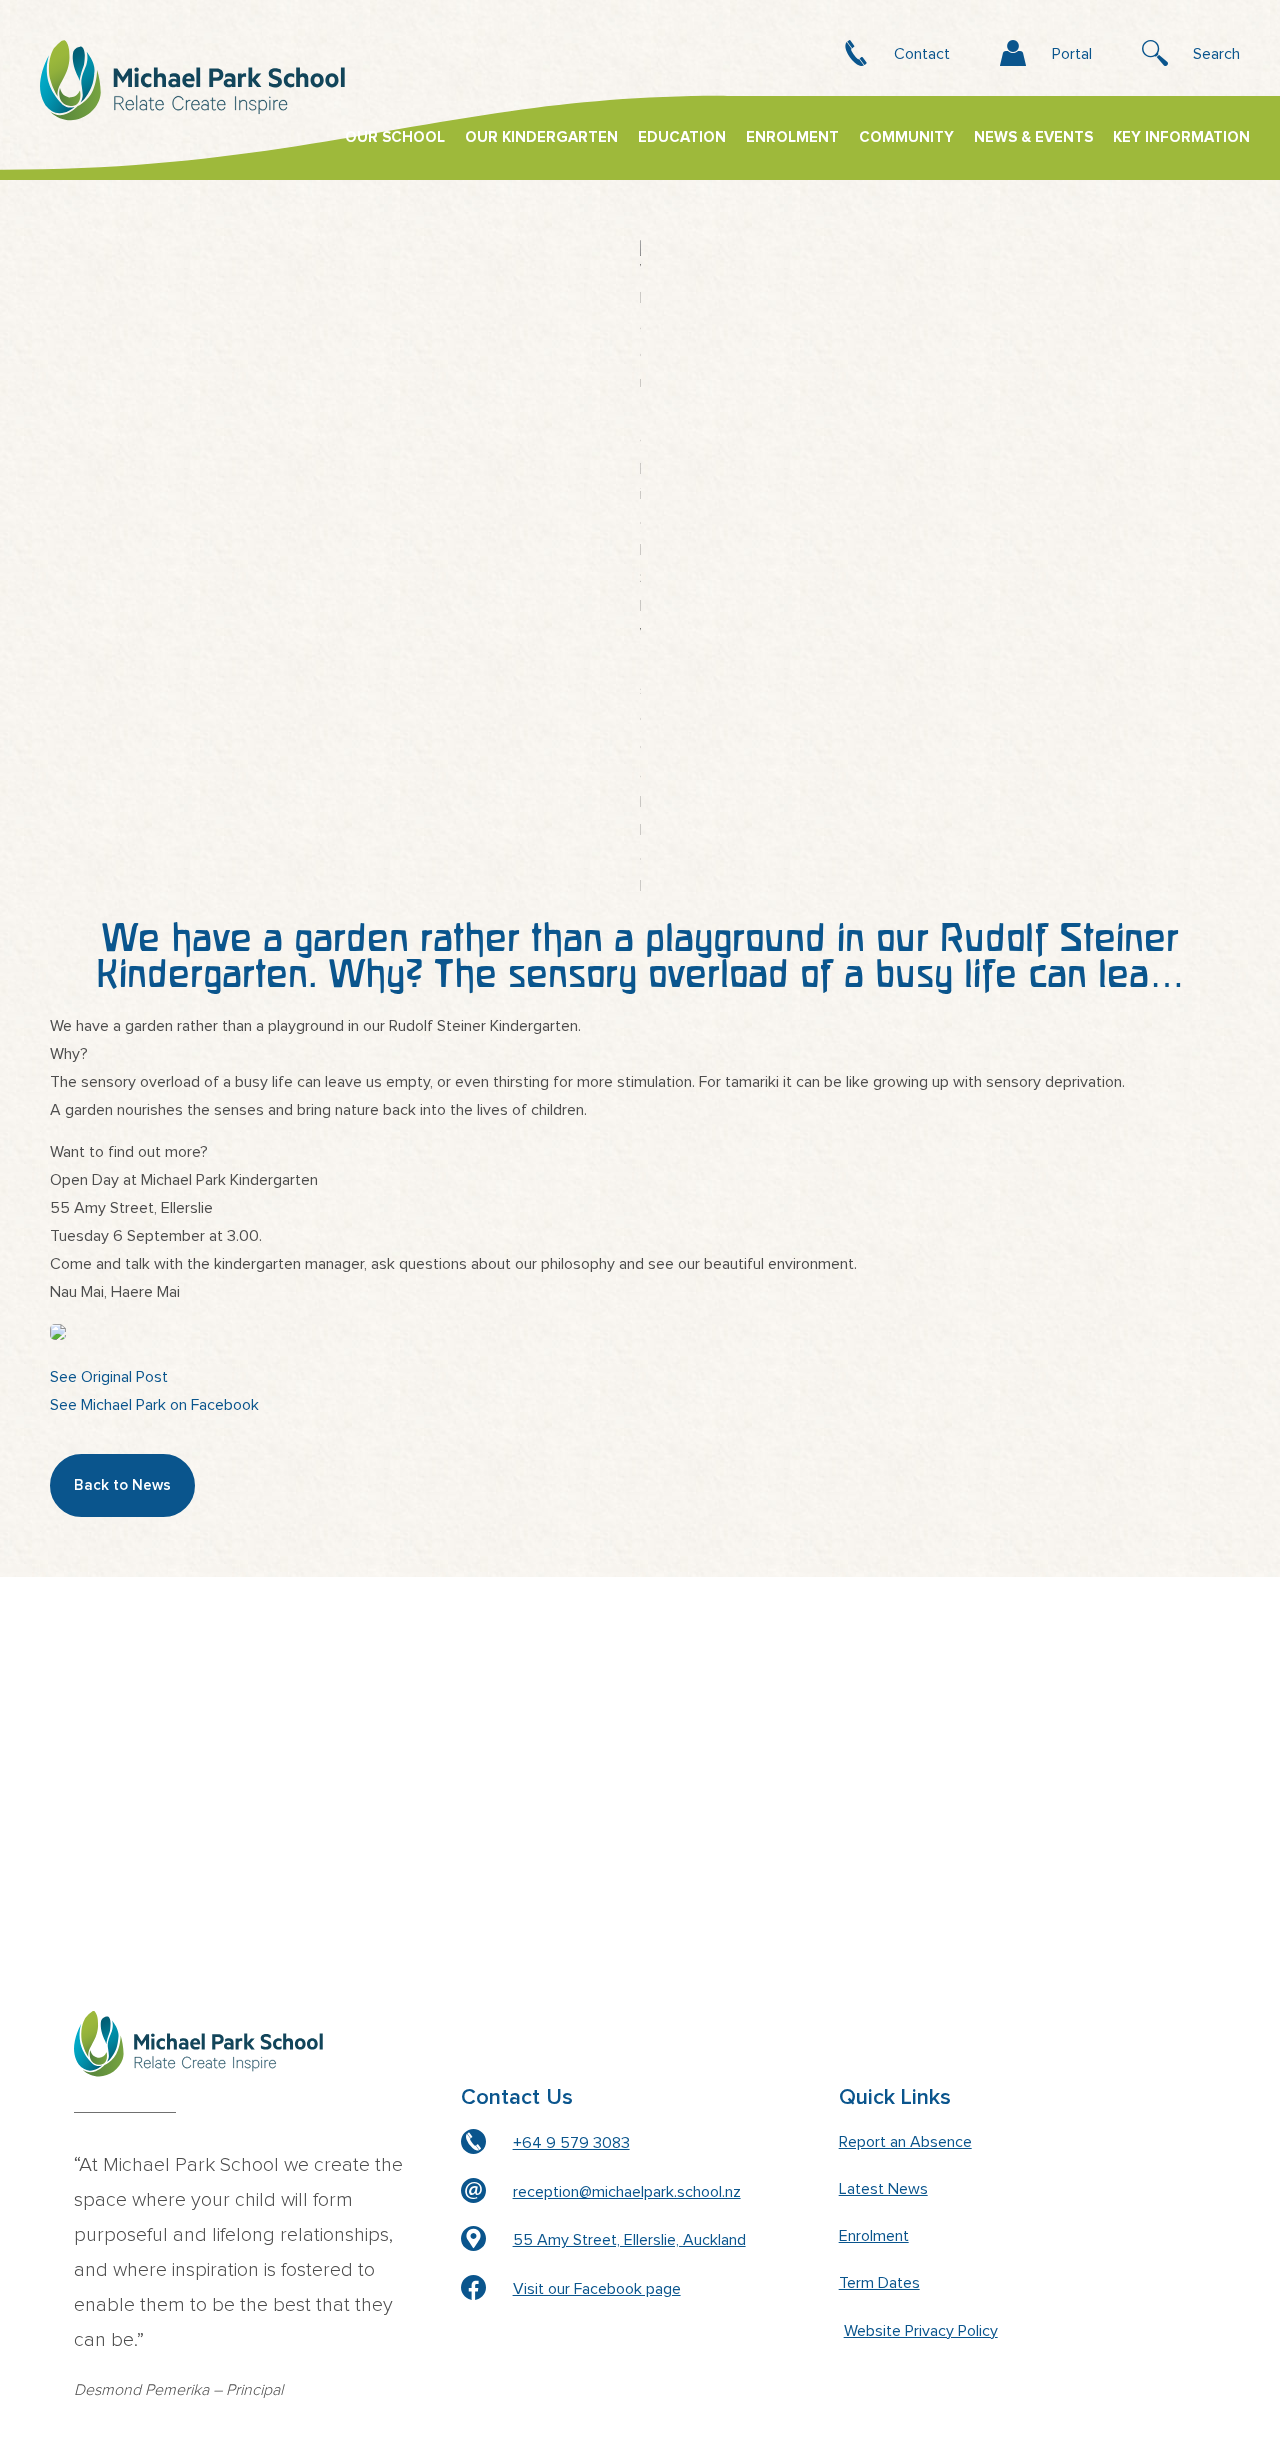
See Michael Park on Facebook (154, 1405)
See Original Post (109, 1377)
